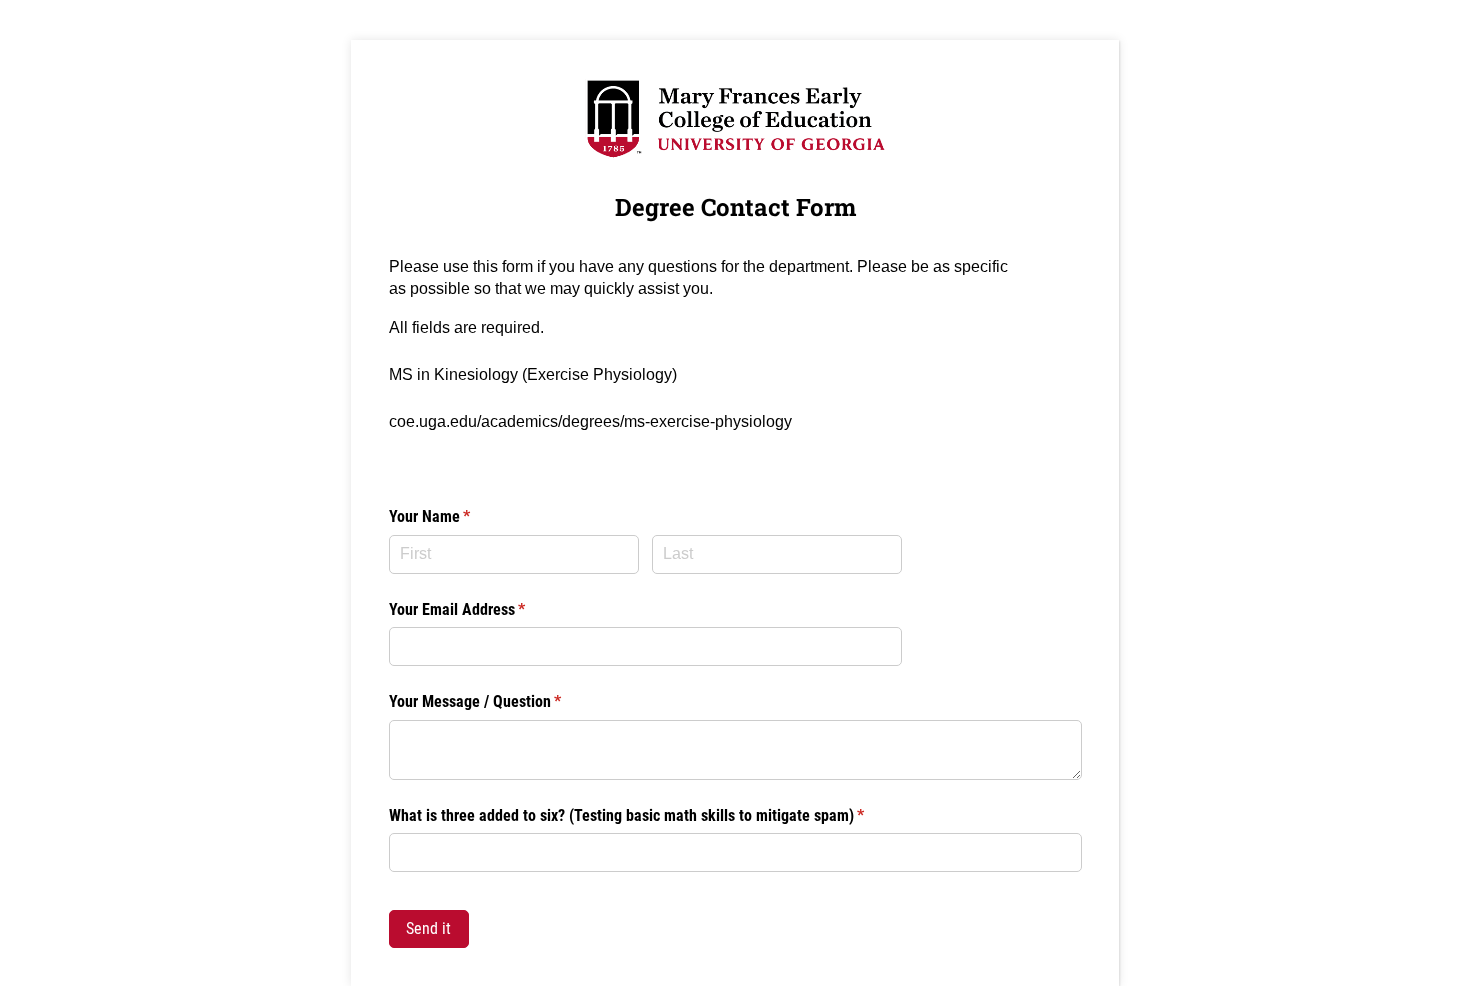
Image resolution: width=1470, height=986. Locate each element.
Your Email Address (484, 609)
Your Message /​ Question (502, 701)
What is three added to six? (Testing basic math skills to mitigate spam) (653, 815)
